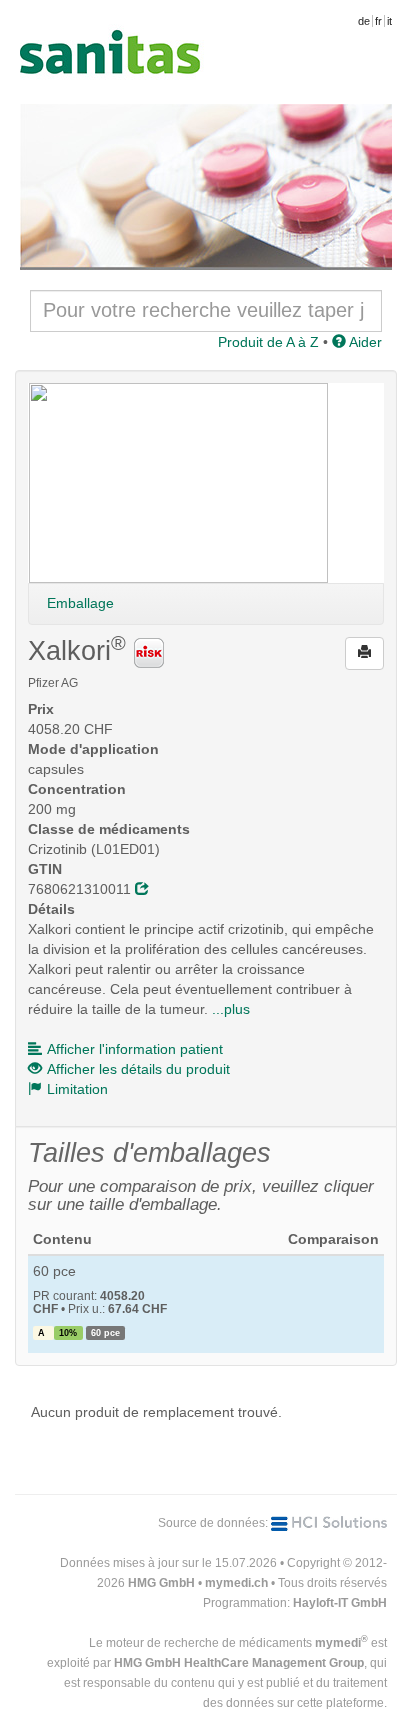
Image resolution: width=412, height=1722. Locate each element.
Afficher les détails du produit (138, 1069)
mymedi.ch (236, 1583)
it (389, 21)
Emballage (80, 603)
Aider (364, 342)
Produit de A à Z (268, 342)
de (364, 21)
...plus (231, 1009)
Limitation (77, 1089)
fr (378, 21)
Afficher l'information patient (135, 1049)
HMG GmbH (161, 1583)
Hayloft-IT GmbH (340, 1603)
